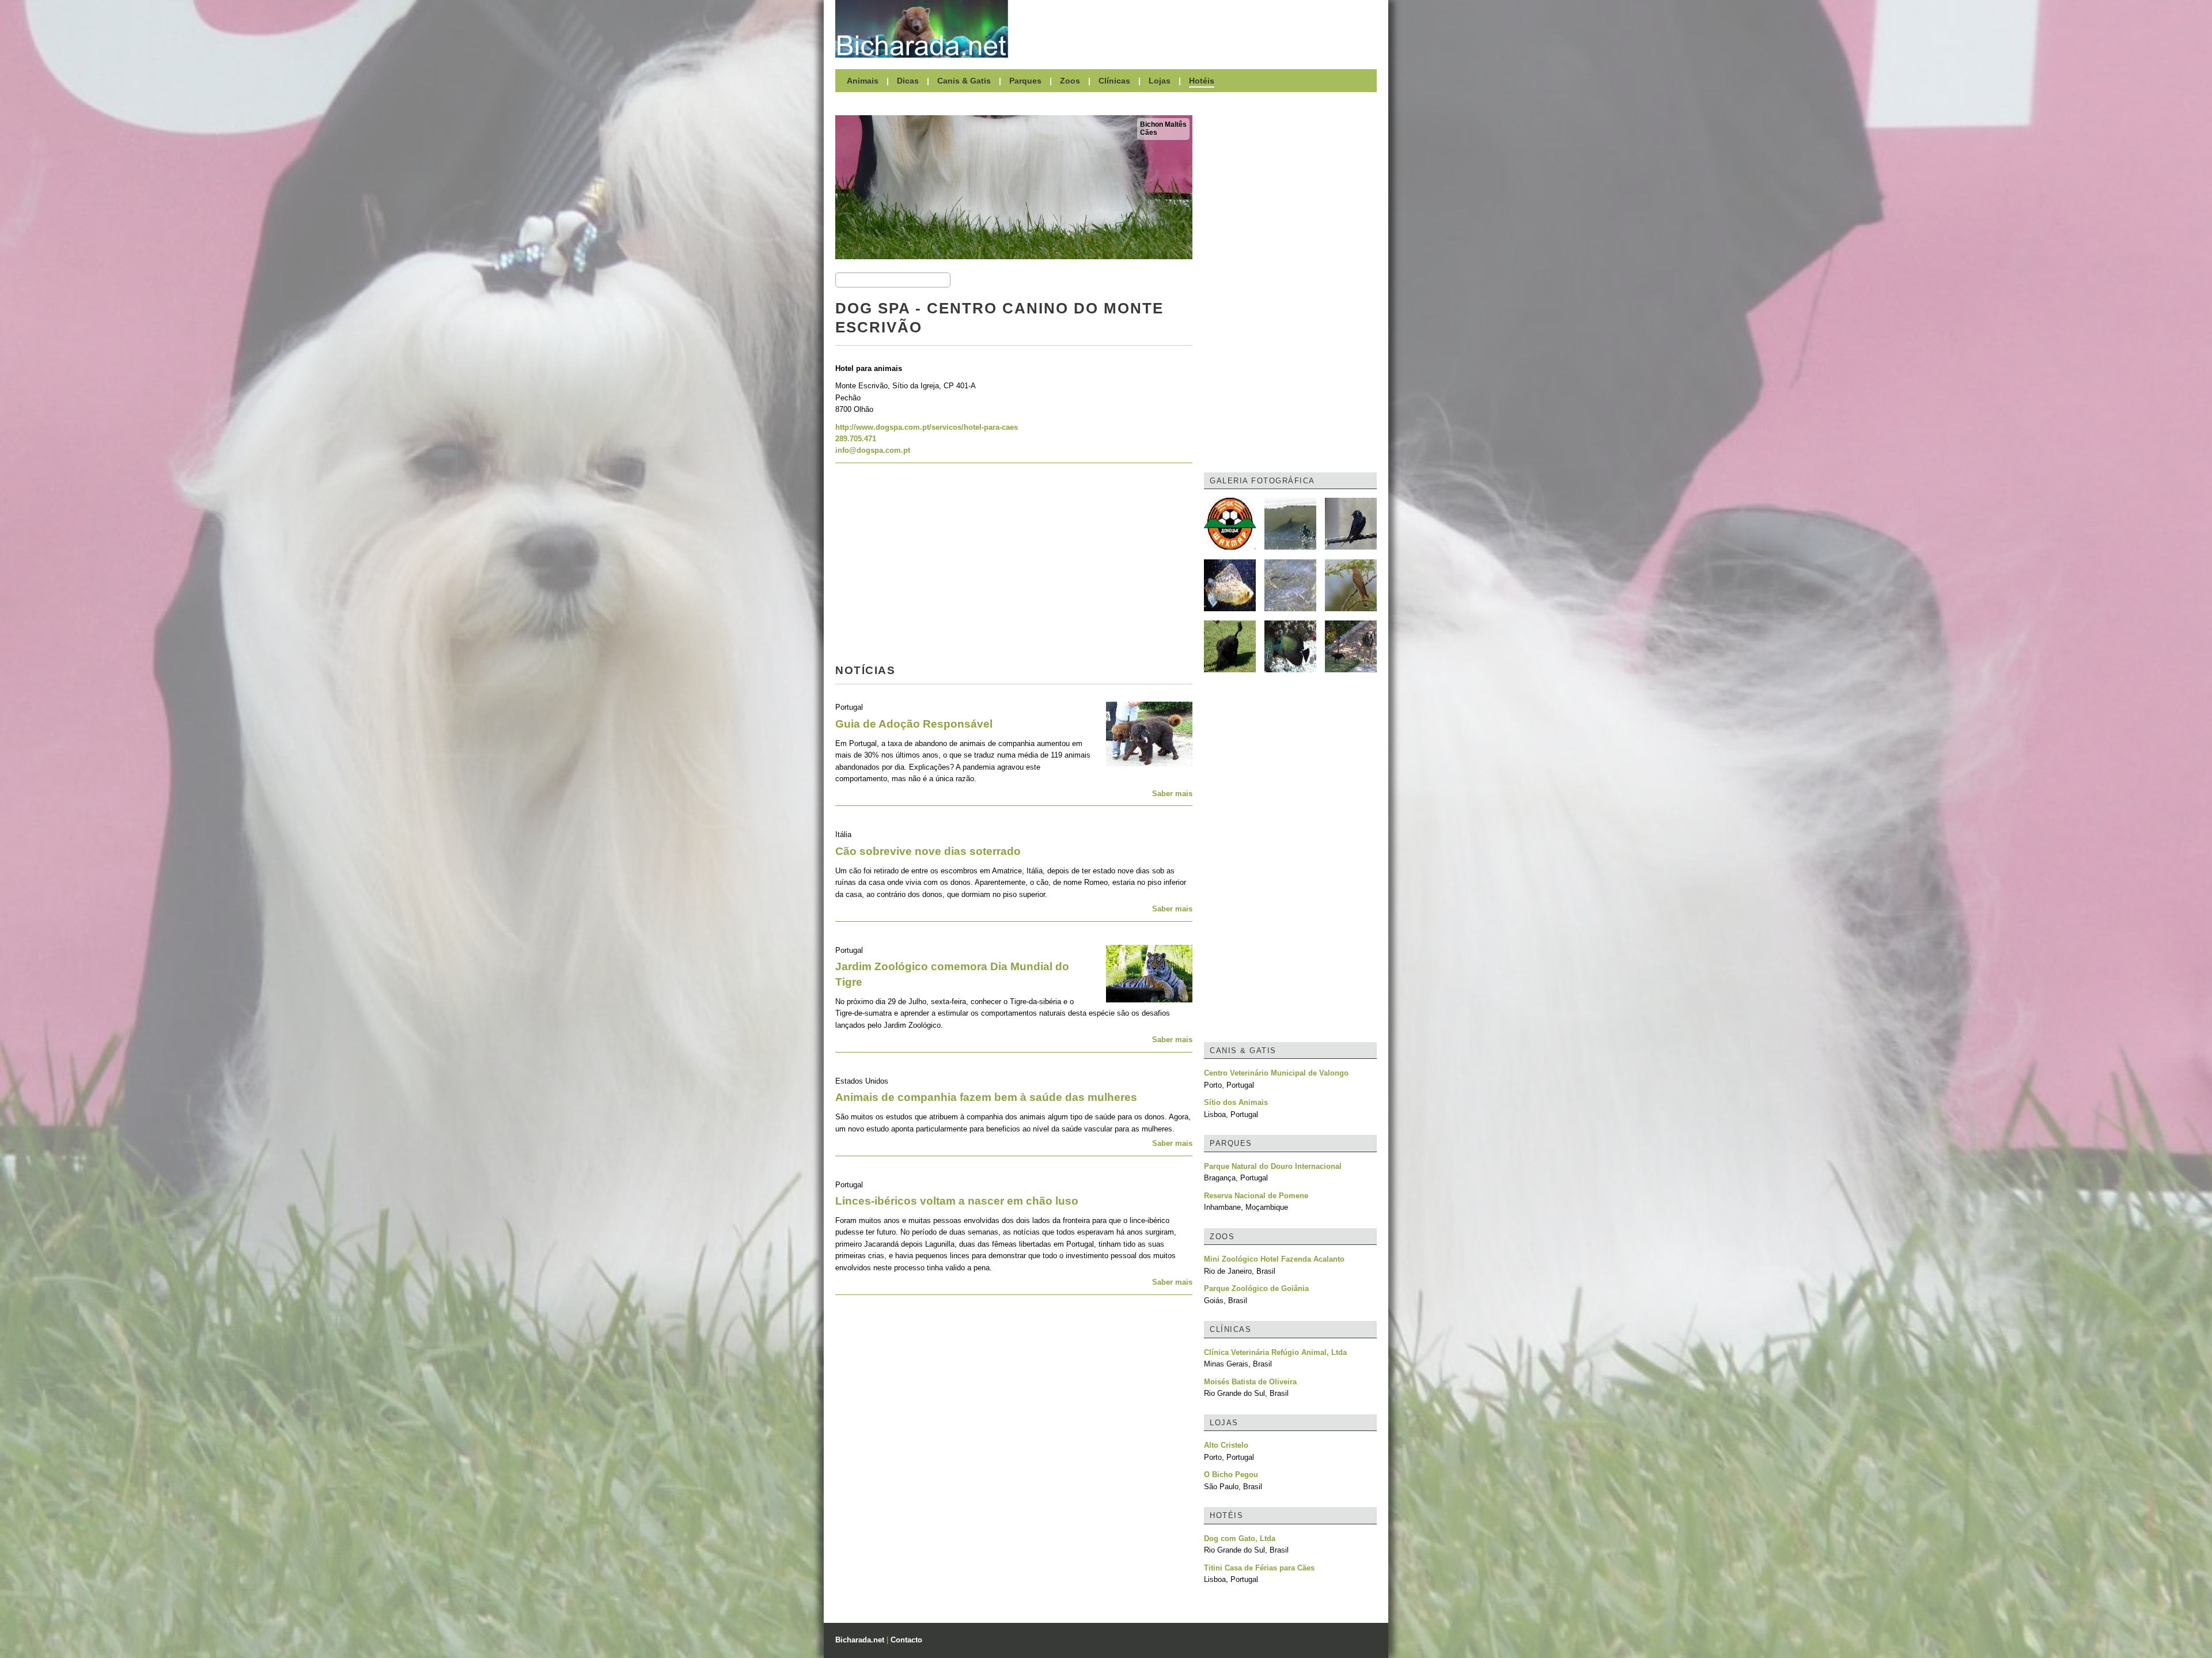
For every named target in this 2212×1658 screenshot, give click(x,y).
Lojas (1160, 81)
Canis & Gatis (964, 81)
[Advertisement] (1198, 29)
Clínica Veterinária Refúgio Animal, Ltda (1275, 1352)
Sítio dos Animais (1236, 1102)
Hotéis (1202, 81)
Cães (1149, 133)
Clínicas (1114, 81)
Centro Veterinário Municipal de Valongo (1276, 1073)
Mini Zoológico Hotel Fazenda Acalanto (1274, 1259)
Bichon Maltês (1163, 124)
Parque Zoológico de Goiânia (1256, 1288)
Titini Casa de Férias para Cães (1259, 1568)
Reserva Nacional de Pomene (1256, 1196)
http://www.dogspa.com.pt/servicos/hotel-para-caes (927, 427)
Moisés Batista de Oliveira (1250, 1382)
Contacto (906, 1640)
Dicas (908, 81)
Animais (863, 81)
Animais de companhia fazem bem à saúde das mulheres (986, 1097)
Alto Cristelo (1226, 1445)
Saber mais (1172, 794)
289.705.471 (856, 439)
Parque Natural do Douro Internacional (1273, 1166)
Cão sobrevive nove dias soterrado (928, 851)
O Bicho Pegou (1231, 1475)
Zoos (1070, 81)
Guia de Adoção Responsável (914, 724)
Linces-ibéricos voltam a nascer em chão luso (957, 1201)
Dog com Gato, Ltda (1240, 1538)
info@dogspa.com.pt (873, 450)
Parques (1025, 81)
